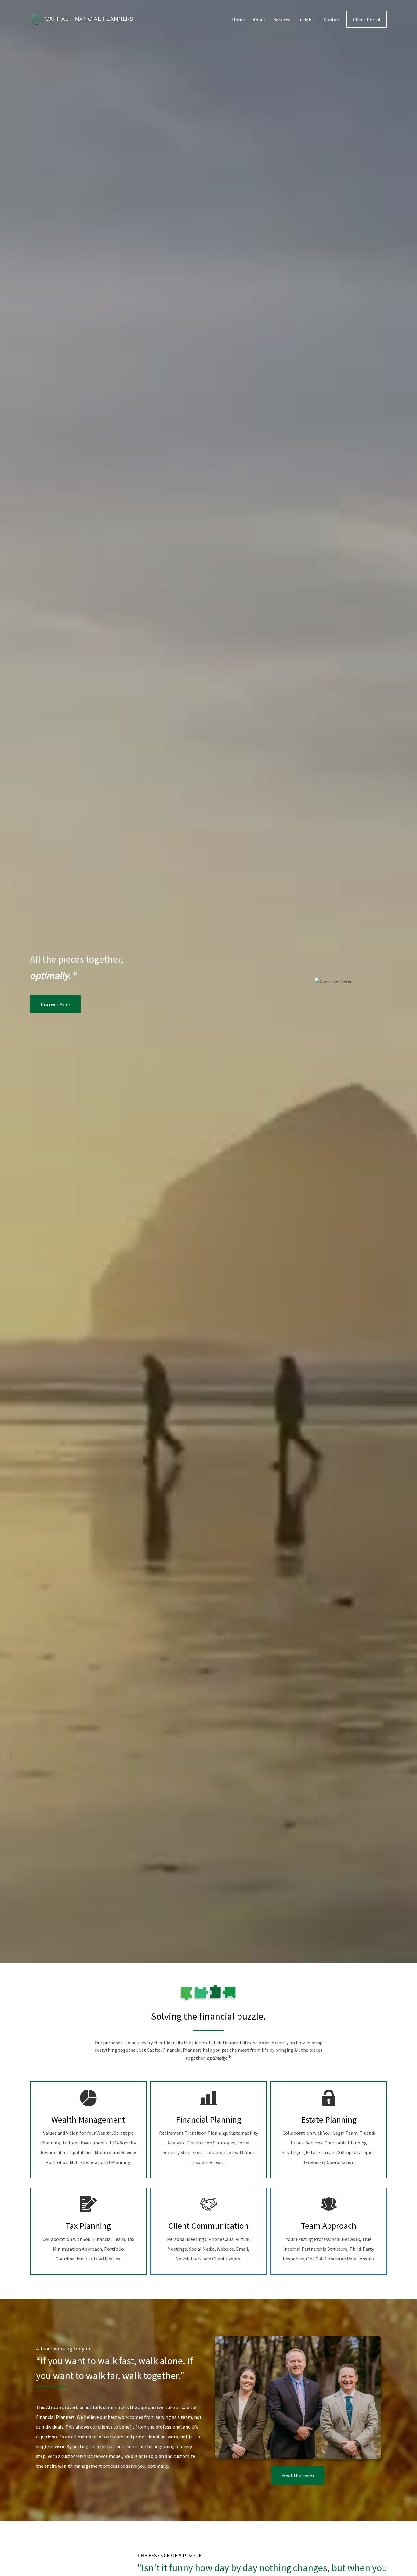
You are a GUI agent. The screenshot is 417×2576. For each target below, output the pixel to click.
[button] (238, 19)
